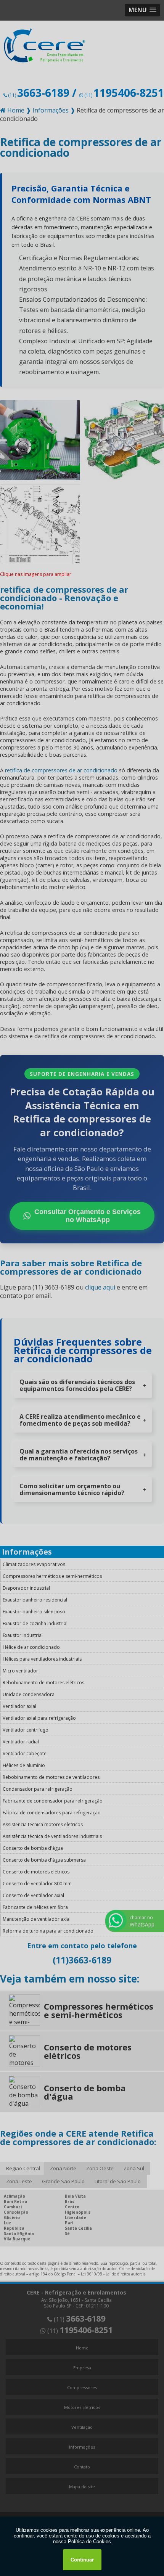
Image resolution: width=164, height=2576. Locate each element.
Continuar (82, 2560)
